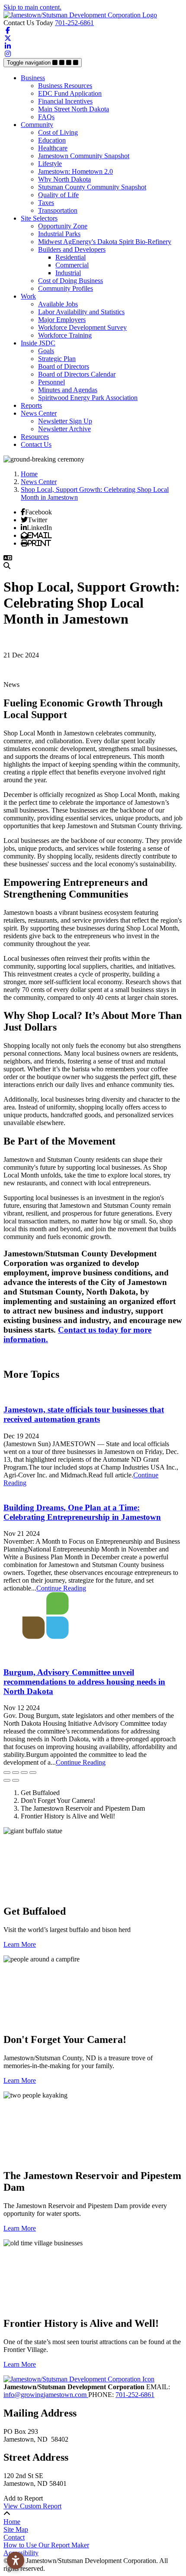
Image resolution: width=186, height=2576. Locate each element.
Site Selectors (39, 218)
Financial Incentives (65, 101)
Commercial (72, 265)
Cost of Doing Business (71, 281)
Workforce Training (65, 335)
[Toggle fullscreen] (24, 1773)
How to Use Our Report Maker (46, 2545)
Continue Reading (61, 1588)
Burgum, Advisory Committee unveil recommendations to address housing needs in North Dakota (84, 1682)
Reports (31, 405)
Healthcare (53, 148)
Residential (71, 257)
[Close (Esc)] (7, 1773)
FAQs (46, 117)
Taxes (46, 203)
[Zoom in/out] (33, 1773)
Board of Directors (64, 366)
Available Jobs (58, 304)
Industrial (68, 273)
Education (52, 140)
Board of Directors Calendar (77, 374)
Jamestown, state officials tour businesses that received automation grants (84, 1414)
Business (33, 78)
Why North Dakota (64, 179)
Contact (14, 2537)
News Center (39, 413)
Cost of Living (58, 132)
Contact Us (36, 444)
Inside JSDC (38, 343)
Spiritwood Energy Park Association (88, 398)
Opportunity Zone (63, 226)
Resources (35, 437)
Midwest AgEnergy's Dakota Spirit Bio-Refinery (105, 242)
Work (28, 296)
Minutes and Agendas (68, 390)
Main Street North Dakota (74, 109)
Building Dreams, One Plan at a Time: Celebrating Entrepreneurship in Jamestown (82, 1512)
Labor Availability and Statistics (81, 312)
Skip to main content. (32, 7)
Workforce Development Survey (82, 327)
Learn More (20, 1944)
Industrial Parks (59, 234)
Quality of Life (58, 195)
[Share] (16, 1773)
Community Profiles (66, 288)
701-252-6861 (74, 23)
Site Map (16, 2529)
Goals (46, 351)
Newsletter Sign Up (65, 421)
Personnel (51, 382)
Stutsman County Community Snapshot (92, 187)
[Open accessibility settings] (16, 2560)
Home (12, 2522)
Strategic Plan (57, 359)
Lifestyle (50, 164)
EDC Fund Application (70, 93)
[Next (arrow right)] (16, 1780)
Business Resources (65, 86)
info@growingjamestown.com (46, 2395)
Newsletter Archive (64, 429)
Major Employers (62, 320)
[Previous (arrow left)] (7, 1780)
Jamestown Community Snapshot (84, 156)
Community (37, 125)
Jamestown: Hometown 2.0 (75, 171)
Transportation (58, 210)
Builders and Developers (72, 249)
